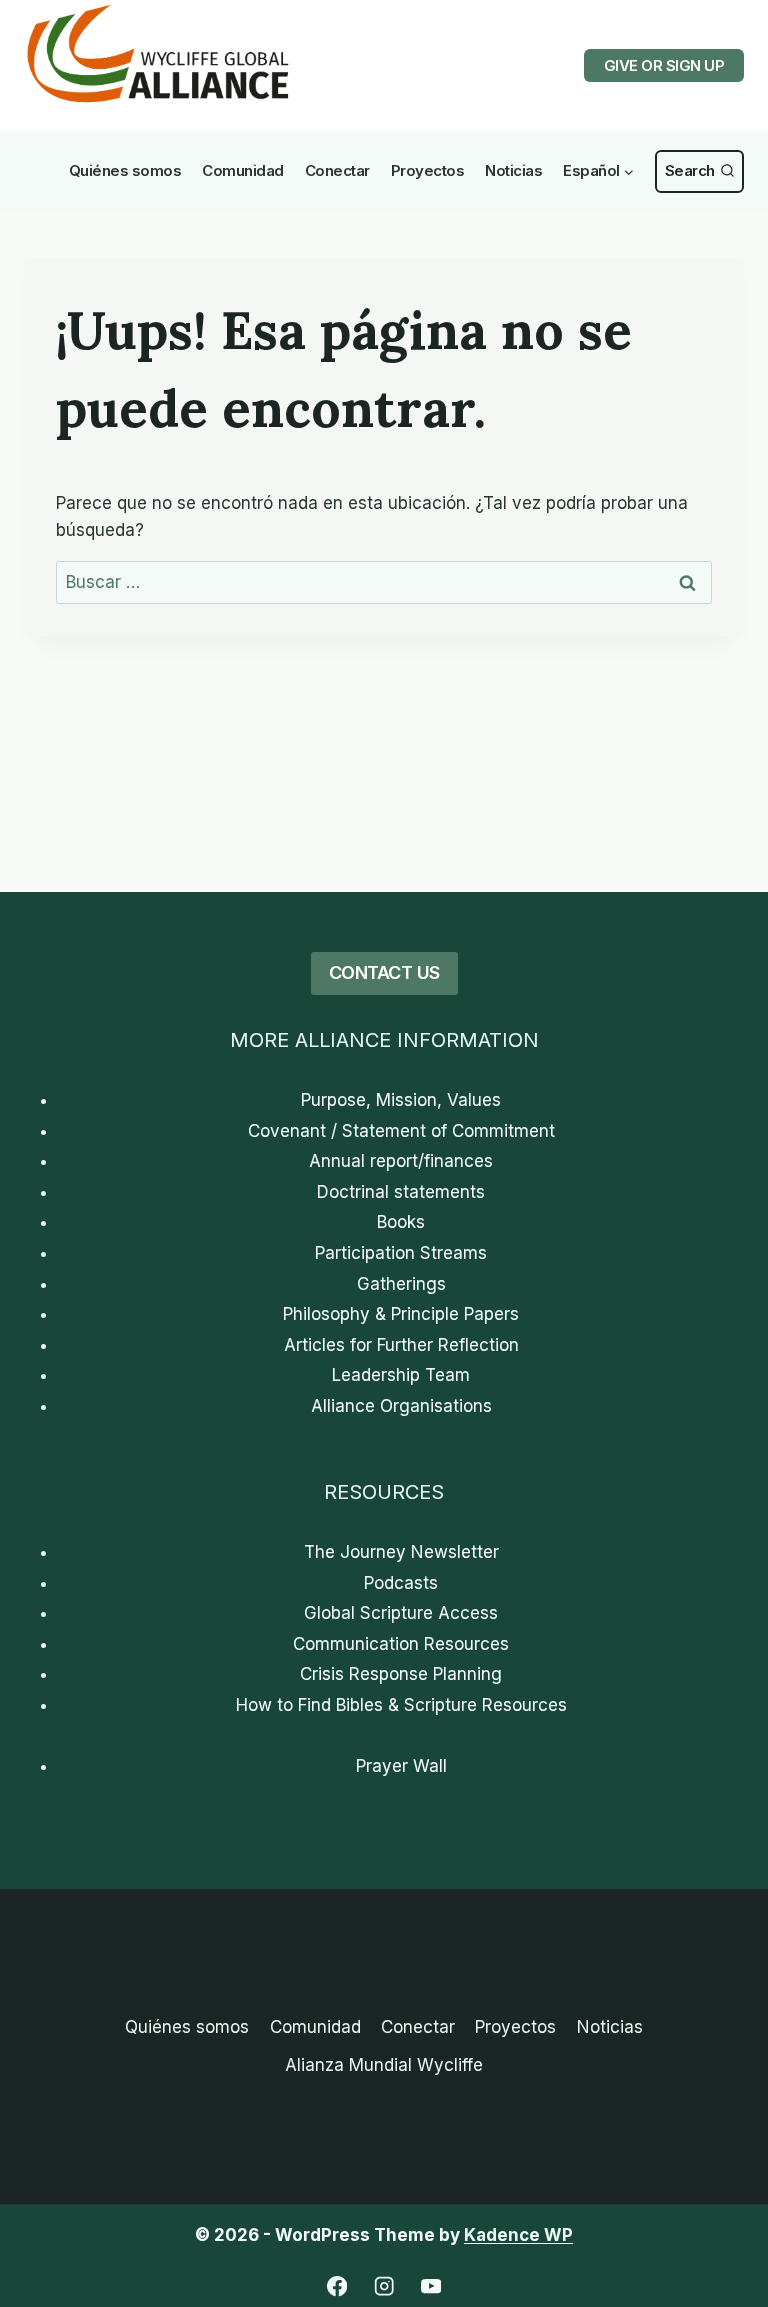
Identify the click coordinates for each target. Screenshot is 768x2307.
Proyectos (428, 170)
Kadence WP (518, 2235)
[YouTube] (431, 2286)
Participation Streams (401, 1253)
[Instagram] (384, 2286)
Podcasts (401, 1583)
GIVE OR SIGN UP (664, 65)
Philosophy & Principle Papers (401, 1314)
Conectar (337, 170)
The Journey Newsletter (401, 1552)
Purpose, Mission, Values (401, 1100)
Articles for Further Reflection (401, 1345)
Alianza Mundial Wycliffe (384, 2065)
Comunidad (243, 170)
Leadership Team (401, 1375)
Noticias (513, 170)
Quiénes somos (125, 170)
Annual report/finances (401, 1161)
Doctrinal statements (401, 1192)
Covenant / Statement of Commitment (401, 1131)
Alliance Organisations (401, 1406)
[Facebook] (337, 2286)
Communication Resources (401, 1644)
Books (401, 1222)
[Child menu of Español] (599, 171)
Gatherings (401, 1284)
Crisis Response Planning (401, 1674)
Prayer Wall (401, 1766)
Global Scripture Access (401, 1613)
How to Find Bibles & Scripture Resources (401, 1705)
